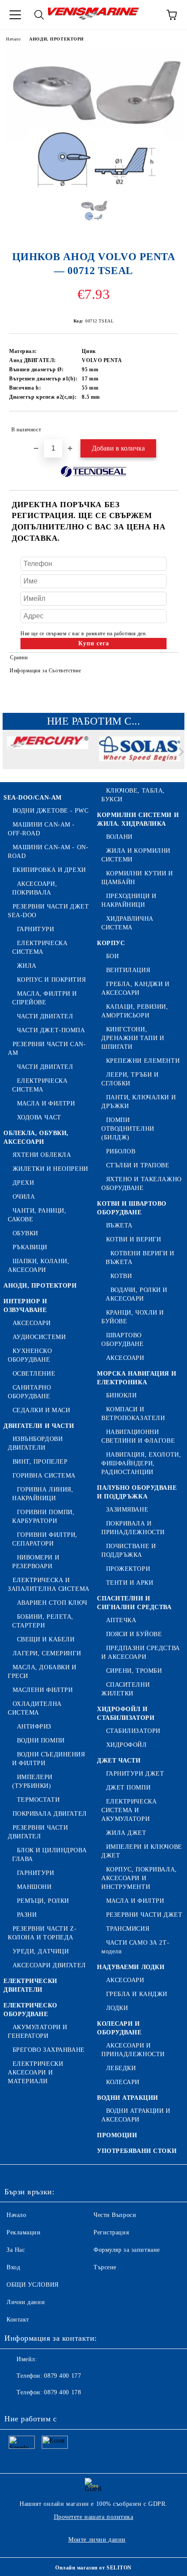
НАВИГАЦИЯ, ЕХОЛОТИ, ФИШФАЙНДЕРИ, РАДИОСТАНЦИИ (141, 1463)
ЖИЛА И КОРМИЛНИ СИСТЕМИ (136, 855)
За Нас (16, 2250)
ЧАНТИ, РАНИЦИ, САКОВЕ (37, 1215)
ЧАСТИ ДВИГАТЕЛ (45, 1016)
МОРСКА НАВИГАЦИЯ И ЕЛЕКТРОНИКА (137, 1378)
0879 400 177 (62, 2376)
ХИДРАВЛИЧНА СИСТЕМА (127, 923)
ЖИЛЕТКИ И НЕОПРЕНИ (50, 1169)
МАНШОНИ (34, 1887)
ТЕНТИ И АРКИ (130, 1583)
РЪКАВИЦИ (30, 1247)
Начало (13, 39)
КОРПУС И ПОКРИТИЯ (51, 980)
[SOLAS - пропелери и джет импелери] (140, 754)
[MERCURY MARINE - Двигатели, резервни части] (48, 754)
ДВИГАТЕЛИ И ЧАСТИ (39, 1426)
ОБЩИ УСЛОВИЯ (33, 2285)
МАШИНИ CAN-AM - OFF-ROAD (41, 829)
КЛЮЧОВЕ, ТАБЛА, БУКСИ (133, 795)
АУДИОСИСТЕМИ (39, 1337)
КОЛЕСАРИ (123, 2082)
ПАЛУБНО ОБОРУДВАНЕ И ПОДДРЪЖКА (137, 1492)
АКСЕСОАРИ (32, 1323)
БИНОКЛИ (121, 1395)
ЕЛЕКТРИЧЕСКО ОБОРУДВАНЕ (30, 2010)
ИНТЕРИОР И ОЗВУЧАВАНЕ (25, 1306)
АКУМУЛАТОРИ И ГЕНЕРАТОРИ (38, 2032)
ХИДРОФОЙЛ (127, 1745)
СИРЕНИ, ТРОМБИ (134, 1671)
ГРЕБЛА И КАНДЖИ (137, 1994)
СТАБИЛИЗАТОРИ (133, 1731)
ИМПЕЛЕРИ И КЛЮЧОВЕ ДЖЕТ (142, 1851)
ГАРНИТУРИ (36, 929)
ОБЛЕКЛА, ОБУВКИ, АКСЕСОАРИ (36, 1137)
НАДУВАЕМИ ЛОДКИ (131, 1967)
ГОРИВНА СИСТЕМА (44, 1476)
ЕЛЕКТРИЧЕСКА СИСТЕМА (40, 947)
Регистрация (111, 2232)
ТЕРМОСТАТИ (38, 1800)
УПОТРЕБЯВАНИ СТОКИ (137, 2151)
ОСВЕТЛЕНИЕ (34, 1374)
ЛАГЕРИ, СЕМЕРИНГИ (47, 1653)
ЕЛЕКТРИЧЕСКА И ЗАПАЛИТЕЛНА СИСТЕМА (49, 1585)
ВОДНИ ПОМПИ (41, 1740)
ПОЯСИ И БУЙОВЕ (134, 1634)
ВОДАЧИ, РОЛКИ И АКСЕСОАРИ (137, 1294)
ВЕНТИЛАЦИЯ (128, 970)
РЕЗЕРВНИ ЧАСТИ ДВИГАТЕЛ (38, 1832)
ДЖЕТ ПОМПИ (128, 1788)
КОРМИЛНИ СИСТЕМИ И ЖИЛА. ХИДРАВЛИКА (138, 819)
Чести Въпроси (115, 2215)
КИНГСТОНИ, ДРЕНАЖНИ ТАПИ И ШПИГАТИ (133, 1038)
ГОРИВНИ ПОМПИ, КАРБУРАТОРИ (43, 1517)
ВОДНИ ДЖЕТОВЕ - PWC (50, 811)
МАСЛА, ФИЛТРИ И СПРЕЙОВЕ (45, 998)
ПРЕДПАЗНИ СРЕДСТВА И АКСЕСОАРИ (141, 1652)
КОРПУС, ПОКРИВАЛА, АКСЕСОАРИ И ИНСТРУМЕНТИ (139, 1878)
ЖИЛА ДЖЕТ (126, 1833)
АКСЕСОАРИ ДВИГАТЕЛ (49, 1965)
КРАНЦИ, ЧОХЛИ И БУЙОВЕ (133, 1317)
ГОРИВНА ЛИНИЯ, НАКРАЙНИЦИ (43, 1494)
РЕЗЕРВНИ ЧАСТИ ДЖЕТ (144, 1915)
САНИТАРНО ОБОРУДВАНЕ (30, 1392)
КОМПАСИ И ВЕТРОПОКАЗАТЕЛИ (133, 1414)
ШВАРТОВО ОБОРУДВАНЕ (123, 1340)
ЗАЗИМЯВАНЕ (127, 1510)
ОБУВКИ (25, 1233)
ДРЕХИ (23, 1183)
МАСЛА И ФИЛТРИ (46, 1103)
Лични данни (26, 2302)
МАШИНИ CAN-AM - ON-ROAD (48, 852)
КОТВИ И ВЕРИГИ (134, 1239)
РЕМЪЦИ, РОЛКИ (43, 1901)
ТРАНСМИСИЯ (128, 1929)
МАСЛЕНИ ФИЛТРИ (43, 1690)
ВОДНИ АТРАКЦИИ (128, 2098)
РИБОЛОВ (121, 1151)
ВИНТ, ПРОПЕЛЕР (40, 1462)
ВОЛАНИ (119, 837)
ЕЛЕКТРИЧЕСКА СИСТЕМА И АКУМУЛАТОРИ (129, 1810)
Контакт (18, 2320)
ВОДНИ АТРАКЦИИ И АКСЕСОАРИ (136, 2115)
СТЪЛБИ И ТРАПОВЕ (138, 1165)
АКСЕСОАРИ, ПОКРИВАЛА (35, 888)
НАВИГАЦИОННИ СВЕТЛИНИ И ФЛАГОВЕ (138, 1436)
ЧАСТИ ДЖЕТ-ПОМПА (51, 1030)
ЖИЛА (27, 966)
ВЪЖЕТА (119, 1225)
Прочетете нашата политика (94, 2517)
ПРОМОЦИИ (117, 2135)
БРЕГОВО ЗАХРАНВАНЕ (49, 2050)
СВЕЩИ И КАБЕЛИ (46, 1639)
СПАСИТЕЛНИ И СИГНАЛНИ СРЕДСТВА (134, 1603)
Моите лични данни (97, 2540)
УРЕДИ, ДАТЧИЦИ (41, 1951)
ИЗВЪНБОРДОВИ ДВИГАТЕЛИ (35, 1443)
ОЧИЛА (24, 1197)
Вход (13, 2267)
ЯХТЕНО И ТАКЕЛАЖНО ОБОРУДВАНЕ (142, 1184)
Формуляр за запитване (127, 2250)
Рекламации (24, 2232)
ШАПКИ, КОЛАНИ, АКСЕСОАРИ (38, 1266)
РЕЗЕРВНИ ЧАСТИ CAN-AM (47, 1049)
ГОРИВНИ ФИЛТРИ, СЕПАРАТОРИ (45, 1539)
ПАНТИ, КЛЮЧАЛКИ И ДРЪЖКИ (139, 1102)
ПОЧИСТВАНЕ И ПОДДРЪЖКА (129, 1551)
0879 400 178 (62, 2392)
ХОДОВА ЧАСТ (39, 1117)
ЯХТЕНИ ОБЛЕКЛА (42, 1155)
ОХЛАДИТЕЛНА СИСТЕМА (35, 1708)
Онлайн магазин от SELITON (93, 2568)
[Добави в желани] (165, 426)
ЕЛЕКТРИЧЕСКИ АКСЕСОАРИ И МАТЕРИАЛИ (35, 2073)
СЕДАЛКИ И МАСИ (41, 1410)
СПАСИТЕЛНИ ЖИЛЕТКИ (125, 1689)
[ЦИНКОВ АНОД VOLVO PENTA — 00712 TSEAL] (93, 186)
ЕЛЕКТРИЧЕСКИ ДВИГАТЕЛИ (30, 1985)
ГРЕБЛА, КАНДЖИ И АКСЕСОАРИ (135, 988)
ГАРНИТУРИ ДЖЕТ (135, 1774)
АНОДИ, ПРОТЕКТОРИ (57, 39)
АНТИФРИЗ (34, 1727)
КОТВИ (121, 1276)
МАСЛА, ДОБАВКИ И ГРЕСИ (42, 1672)
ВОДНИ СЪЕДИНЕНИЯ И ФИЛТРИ (49, 1759)
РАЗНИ (27, 1915)
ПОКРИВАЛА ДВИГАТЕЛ (50, 1814)
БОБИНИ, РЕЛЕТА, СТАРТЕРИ (43, 1621)
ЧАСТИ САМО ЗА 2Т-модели (135, 1947)
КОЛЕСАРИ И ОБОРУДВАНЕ (119, 2028)
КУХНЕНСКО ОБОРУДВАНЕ (30, 1355)
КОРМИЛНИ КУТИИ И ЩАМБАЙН (137, 878)
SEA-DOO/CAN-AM (33, 798)
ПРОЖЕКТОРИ (128, 1569)
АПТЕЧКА (121, 1620)
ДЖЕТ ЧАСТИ (119, 1761)
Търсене (105, 2267)
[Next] (179, 751)
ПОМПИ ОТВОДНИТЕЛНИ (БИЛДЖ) (128, 1129)
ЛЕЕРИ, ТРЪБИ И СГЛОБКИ (130, 1079)
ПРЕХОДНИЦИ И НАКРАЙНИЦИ (129, 900)
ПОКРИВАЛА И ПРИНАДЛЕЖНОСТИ (133, 1528)
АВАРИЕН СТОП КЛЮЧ (52, 1603)
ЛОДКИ (117, 2008)
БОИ (112, 956)
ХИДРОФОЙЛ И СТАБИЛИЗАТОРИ (126, 1713)
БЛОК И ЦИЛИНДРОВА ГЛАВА (49, 1855)
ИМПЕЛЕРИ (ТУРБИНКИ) (32, 1781)
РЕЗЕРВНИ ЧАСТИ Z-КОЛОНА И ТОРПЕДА (42, 1933)
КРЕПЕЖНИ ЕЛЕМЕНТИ (143, 1061)
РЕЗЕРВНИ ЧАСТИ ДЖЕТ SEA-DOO (48, 911)
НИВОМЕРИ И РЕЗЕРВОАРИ (36, 1562)
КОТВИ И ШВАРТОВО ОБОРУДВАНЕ (132, 1208)
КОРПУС (111, 943)
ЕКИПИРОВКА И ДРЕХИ (49, 870)
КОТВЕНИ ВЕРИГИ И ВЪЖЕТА (140, 1258)
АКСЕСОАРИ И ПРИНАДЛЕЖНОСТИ (133, 2050)
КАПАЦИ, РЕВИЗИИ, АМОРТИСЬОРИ (135, 1011)
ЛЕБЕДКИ (121, 2068)
